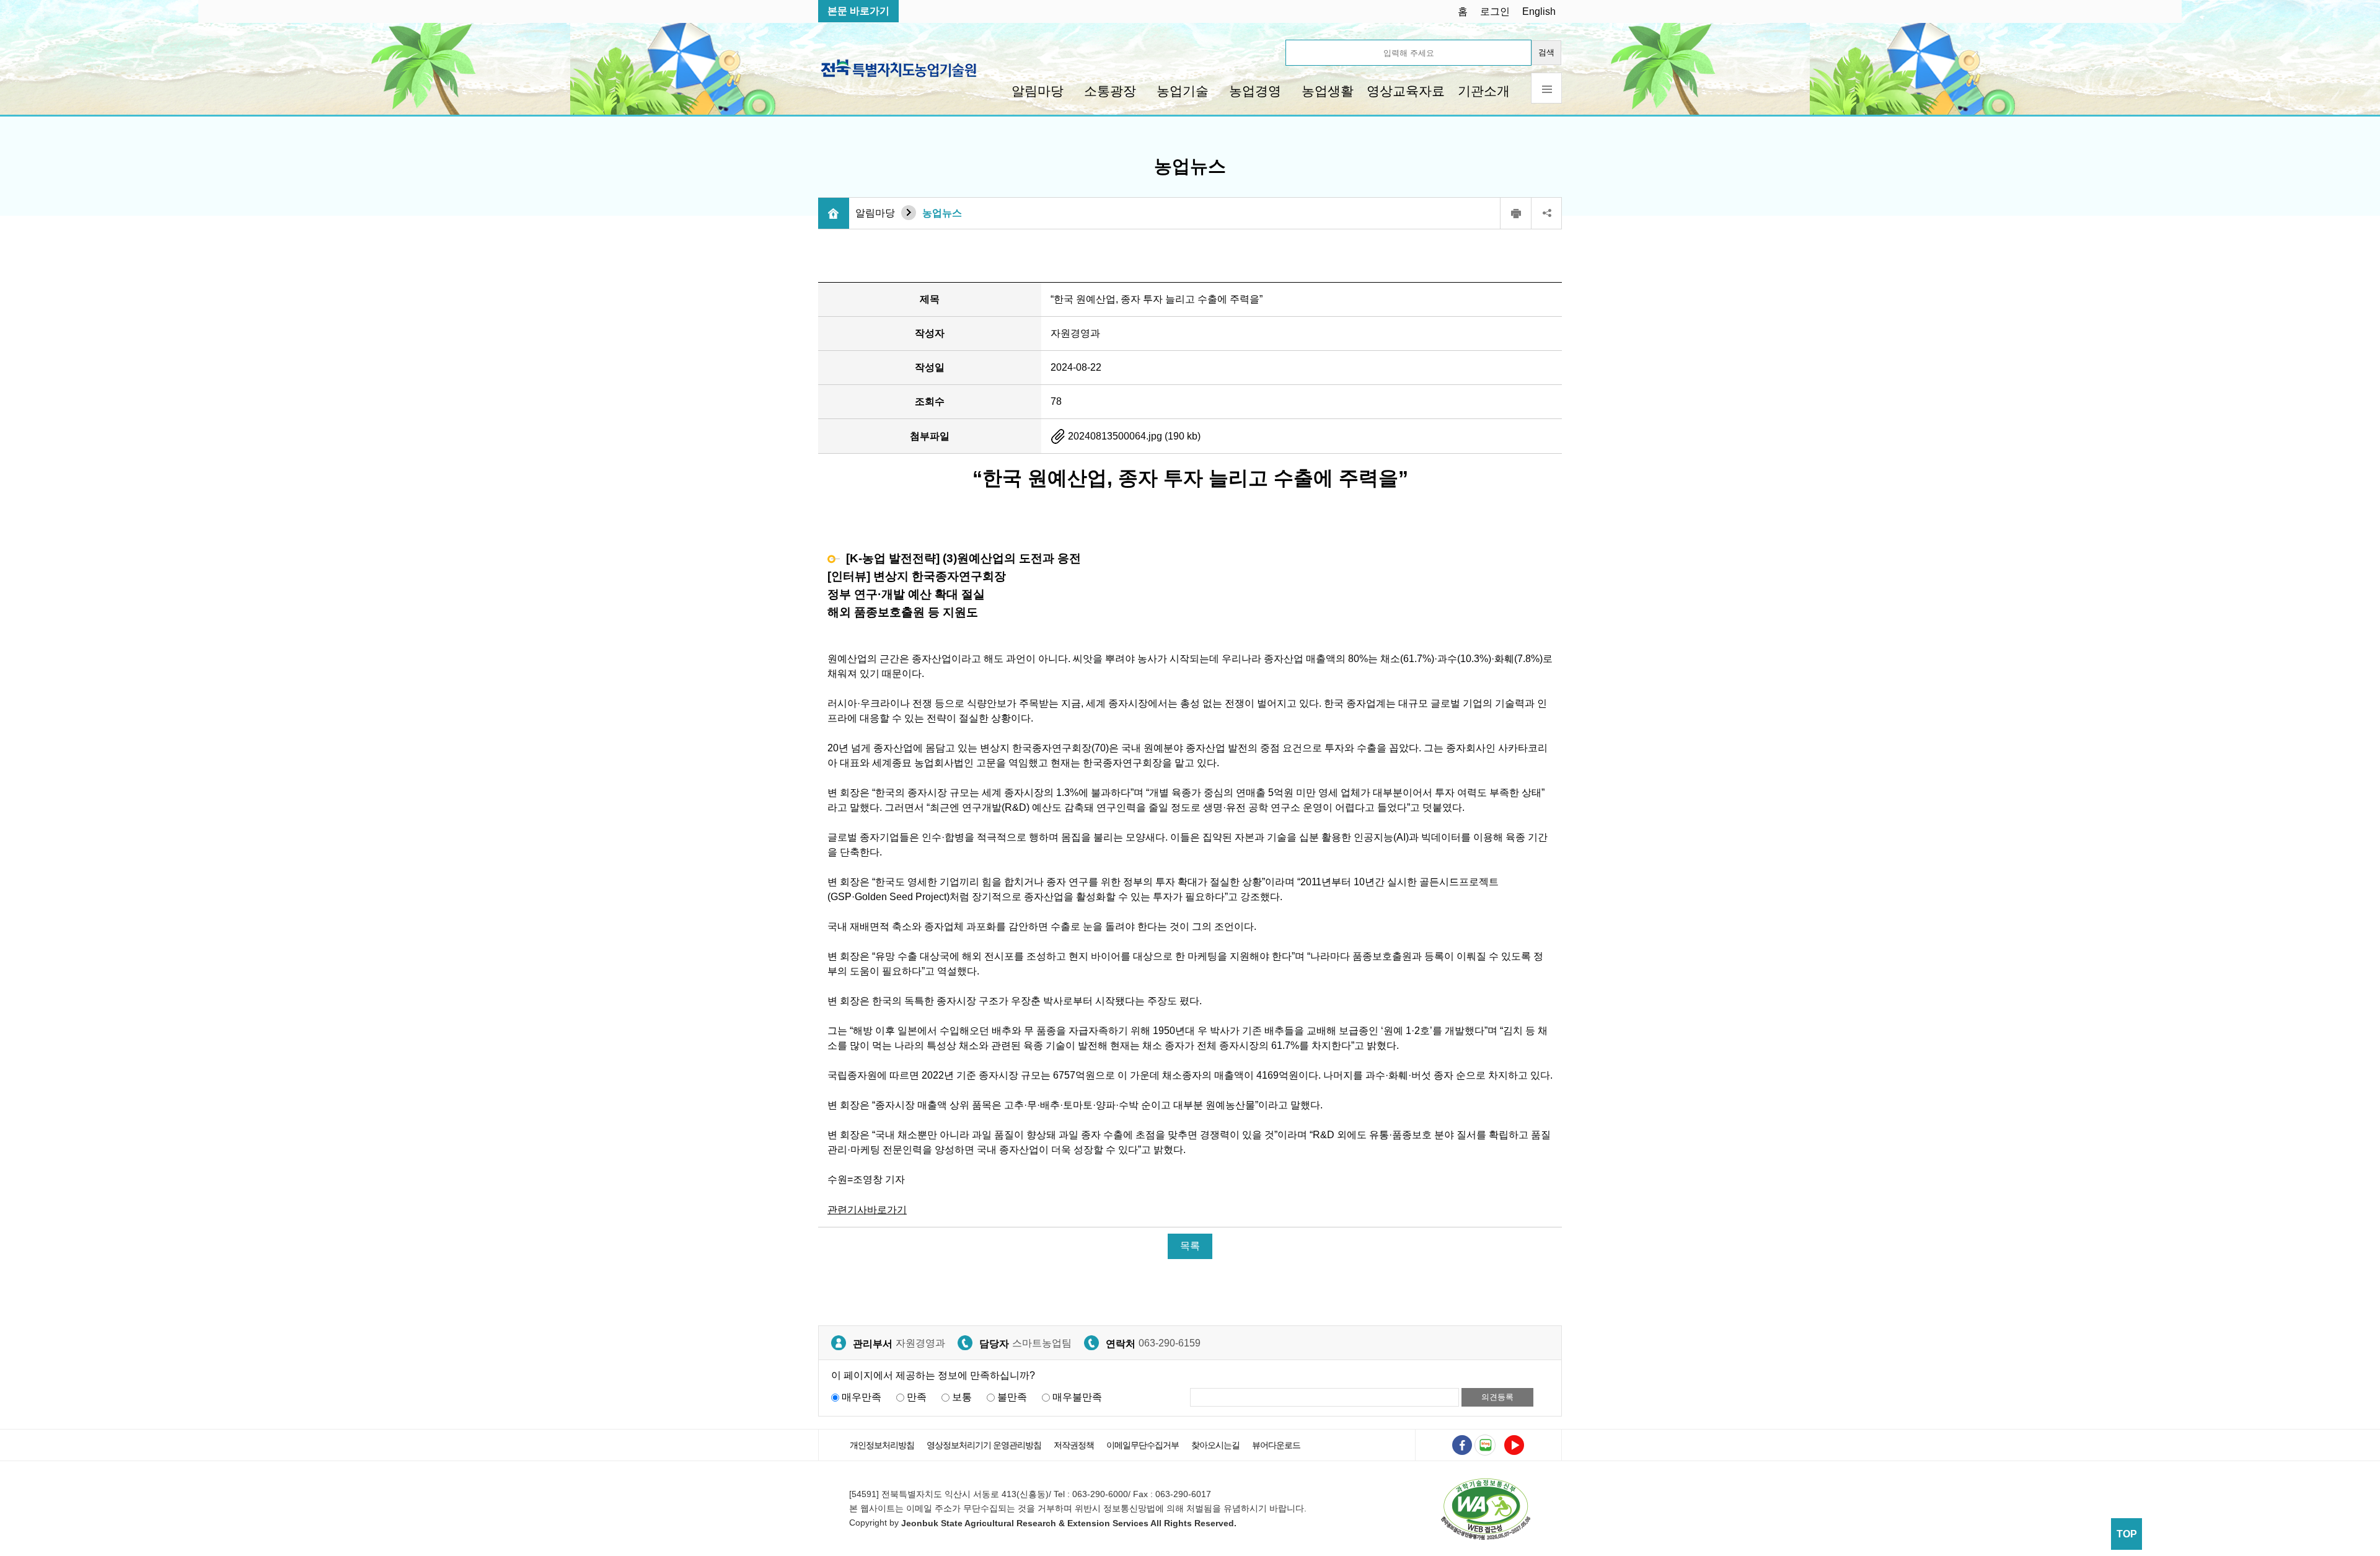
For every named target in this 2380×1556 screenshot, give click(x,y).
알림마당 (1038, 91)
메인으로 (834, 213)
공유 (1546, 213)
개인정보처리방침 (882, 1445)
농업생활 (1328, 91)
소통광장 (1110, 91)
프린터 (1515, 213)
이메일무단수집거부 (1143, 1445)
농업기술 (1183, 91)
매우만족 (862, 1397)
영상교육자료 (1406, 91)
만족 (917, 1397)
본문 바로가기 (858, 11)
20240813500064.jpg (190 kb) (1133, 436)
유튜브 (1514, 1445)
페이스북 (1462, 1445)
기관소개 (1484, 91)
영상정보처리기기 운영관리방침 (984, 1445)
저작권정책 (1074, 1445)
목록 (1190, 1246)
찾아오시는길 (1215, 1445)
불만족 (1012, 1397)
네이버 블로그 (1485, 1445)
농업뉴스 (942, 213)
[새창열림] (1486, 1509)
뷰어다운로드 (1276, 1445)
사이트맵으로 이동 (1546, 88)
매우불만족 (1077, 1397)
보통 (962, 1397)
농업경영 (1255, 91)
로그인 (1495, 11)
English (1539, 11)
